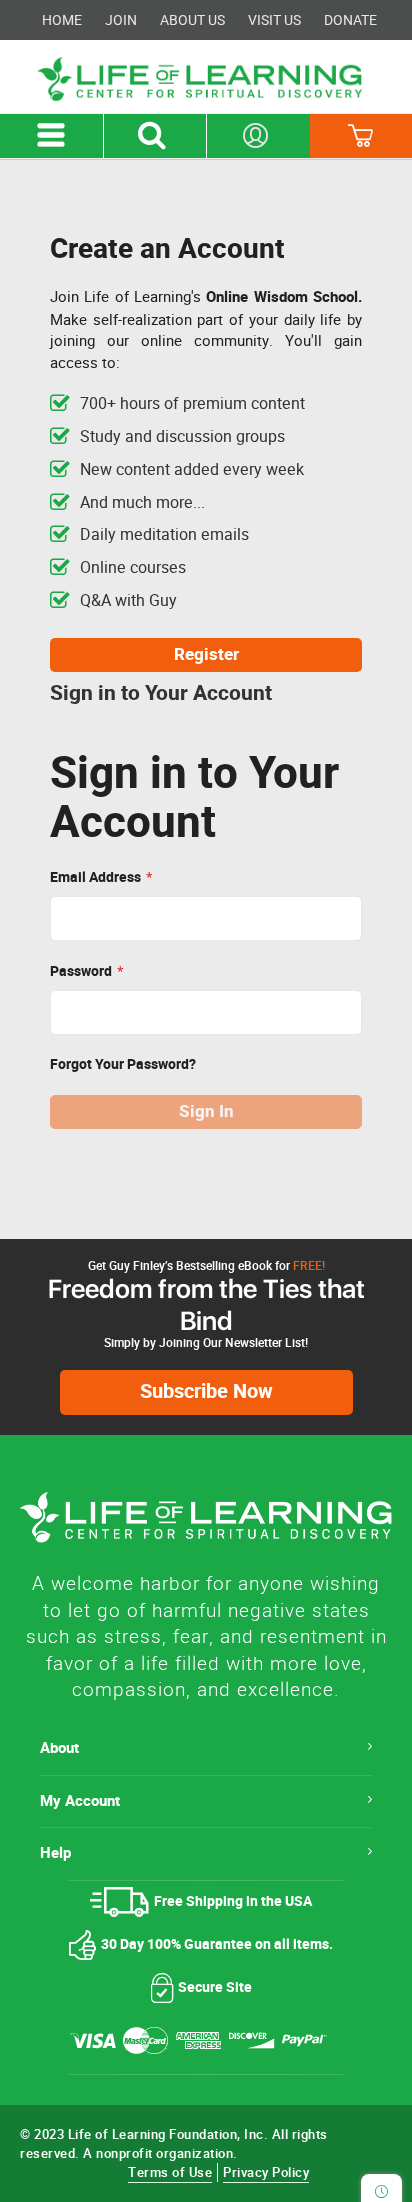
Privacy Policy (266, 2172)
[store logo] (206, 79)
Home (62, 20)
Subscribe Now (206, 1391)
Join (121, 20)
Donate (350, 20)
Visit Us (274, 20)
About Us (192, 20)
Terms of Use (170, 2172)
